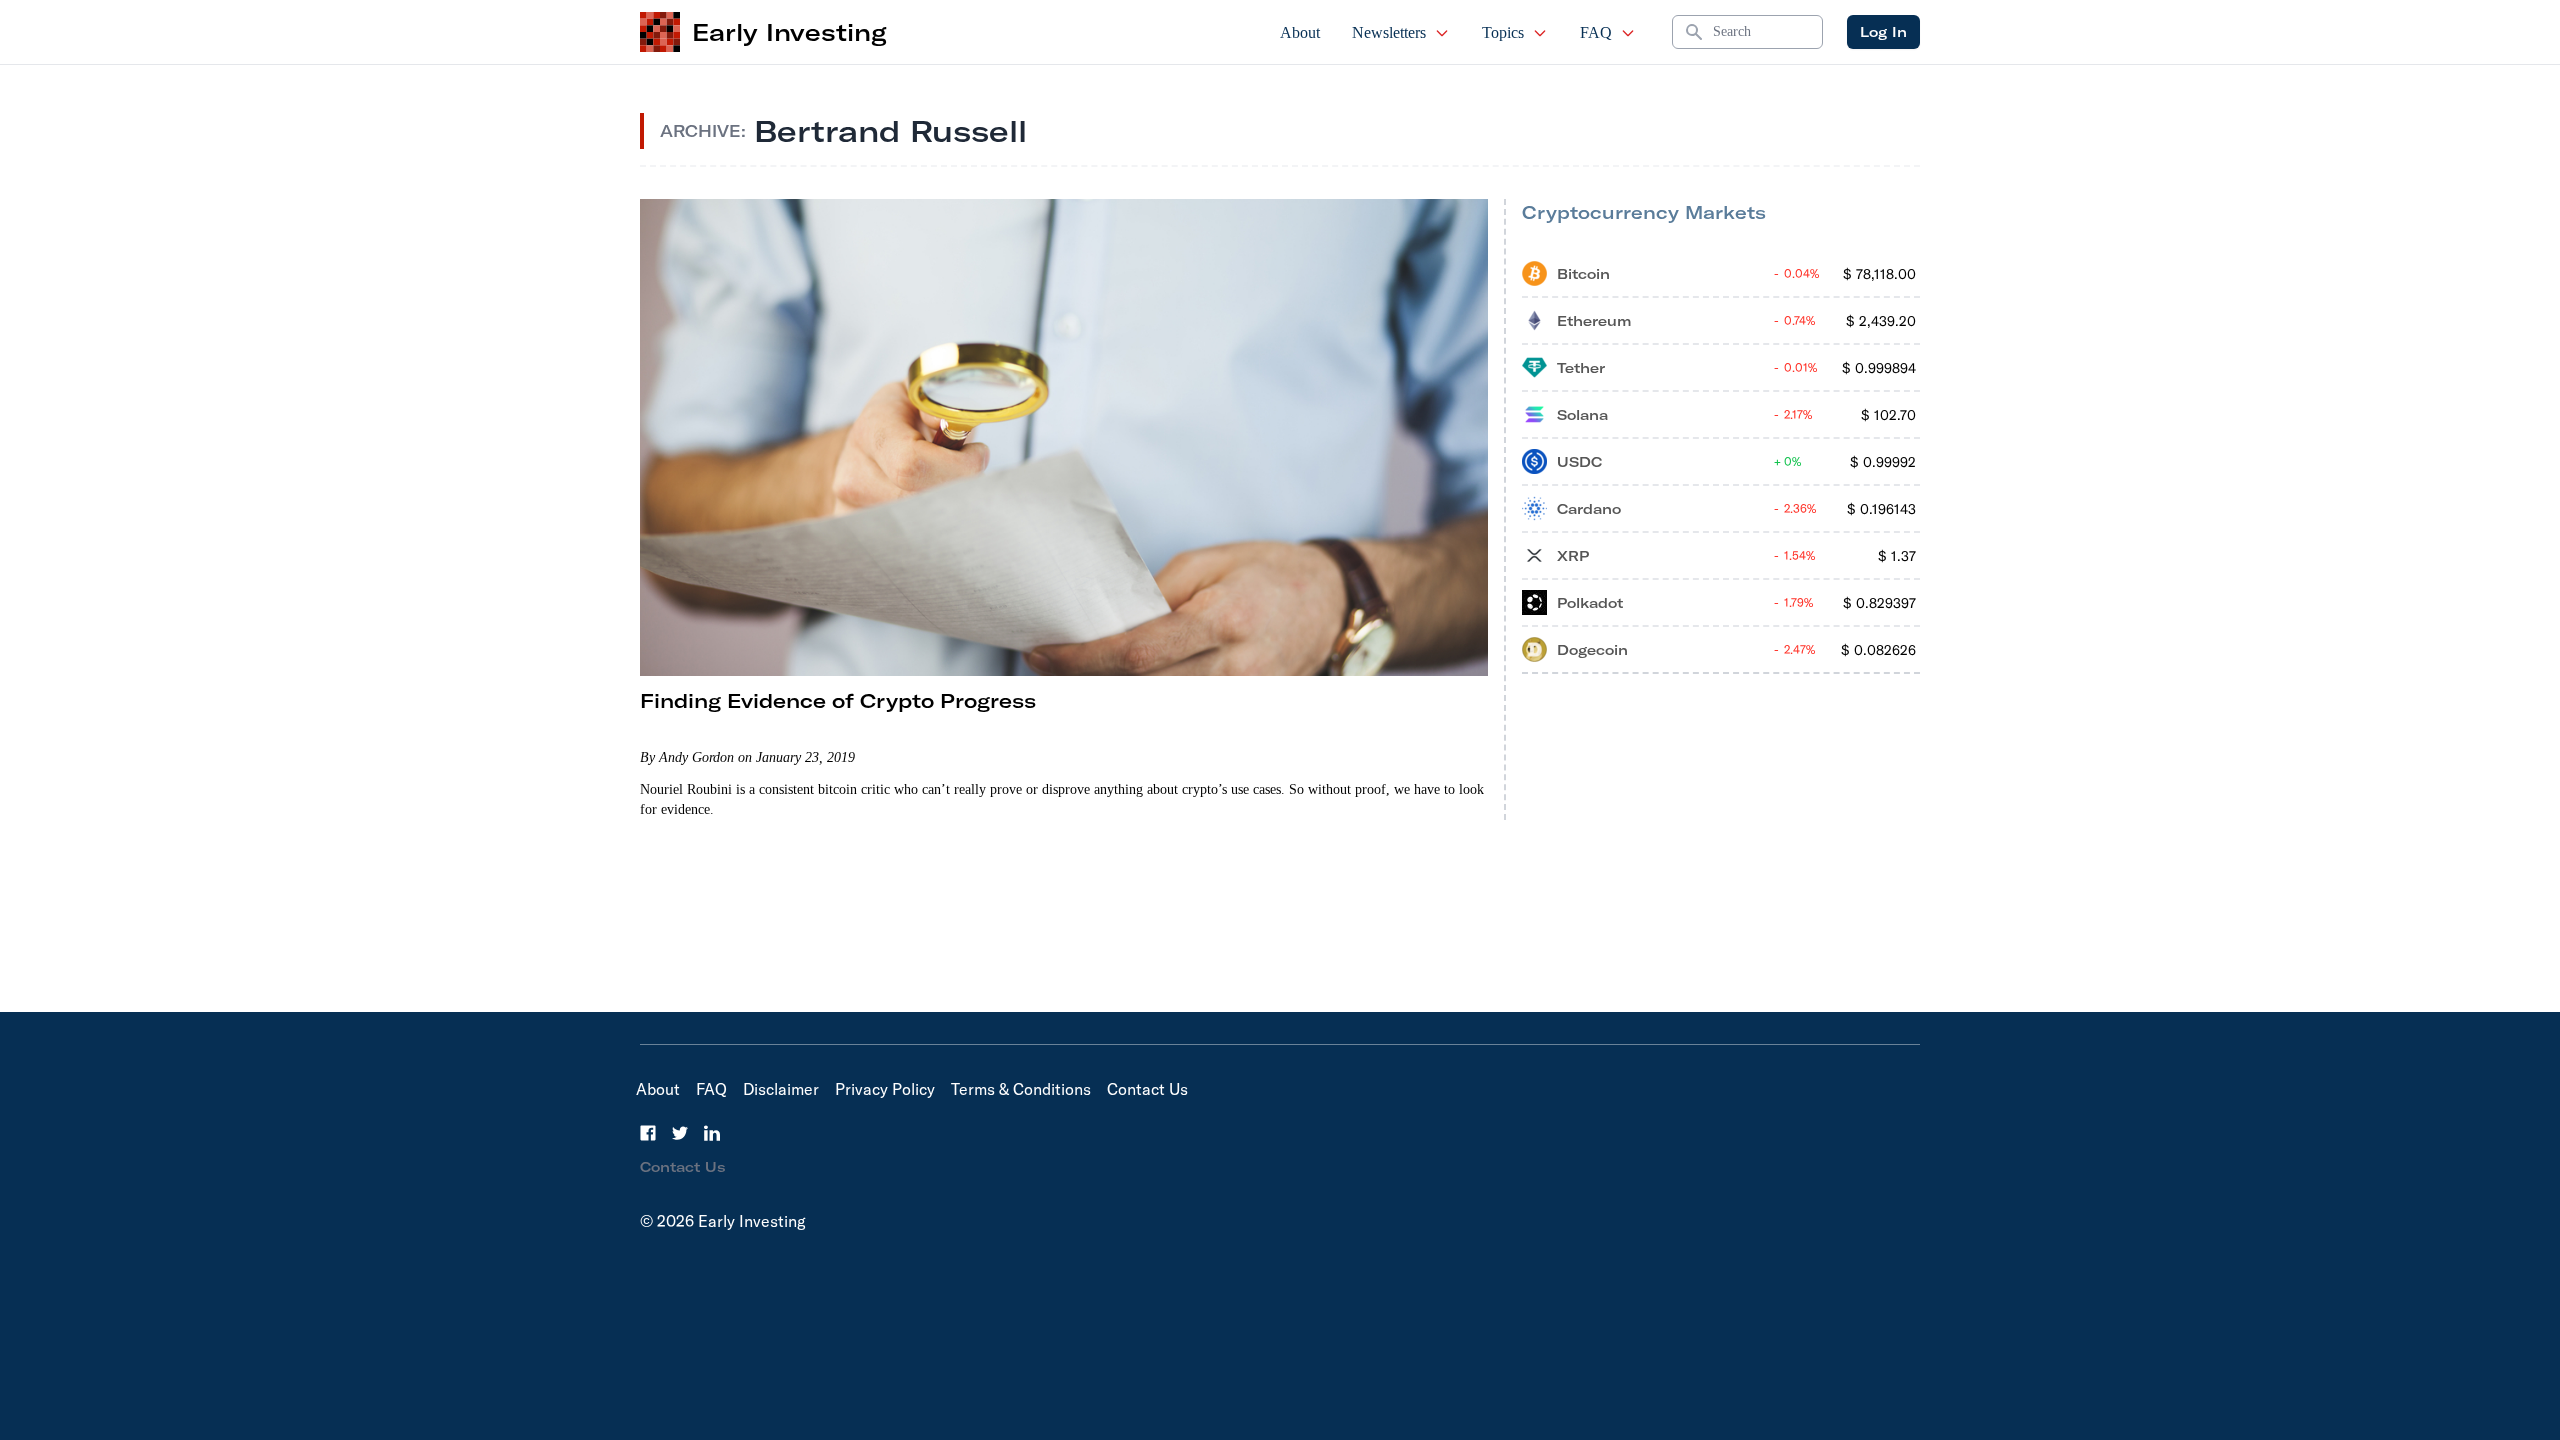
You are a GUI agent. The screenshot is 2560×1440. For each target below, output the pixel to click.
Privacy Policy (885, 1089)
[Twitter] (680, 1133)
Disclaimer (781, 1089)
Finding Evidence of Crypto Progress (838, 700)
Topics (1503, 32)
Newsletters (1389, 32)
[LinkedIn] (712, 1133)
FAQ (1596, 32)
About (1300, 32)
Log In (1883, 32)
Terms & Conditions (1021, 1089)
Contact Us (1147, 1089)
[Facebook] (648, 1133)
